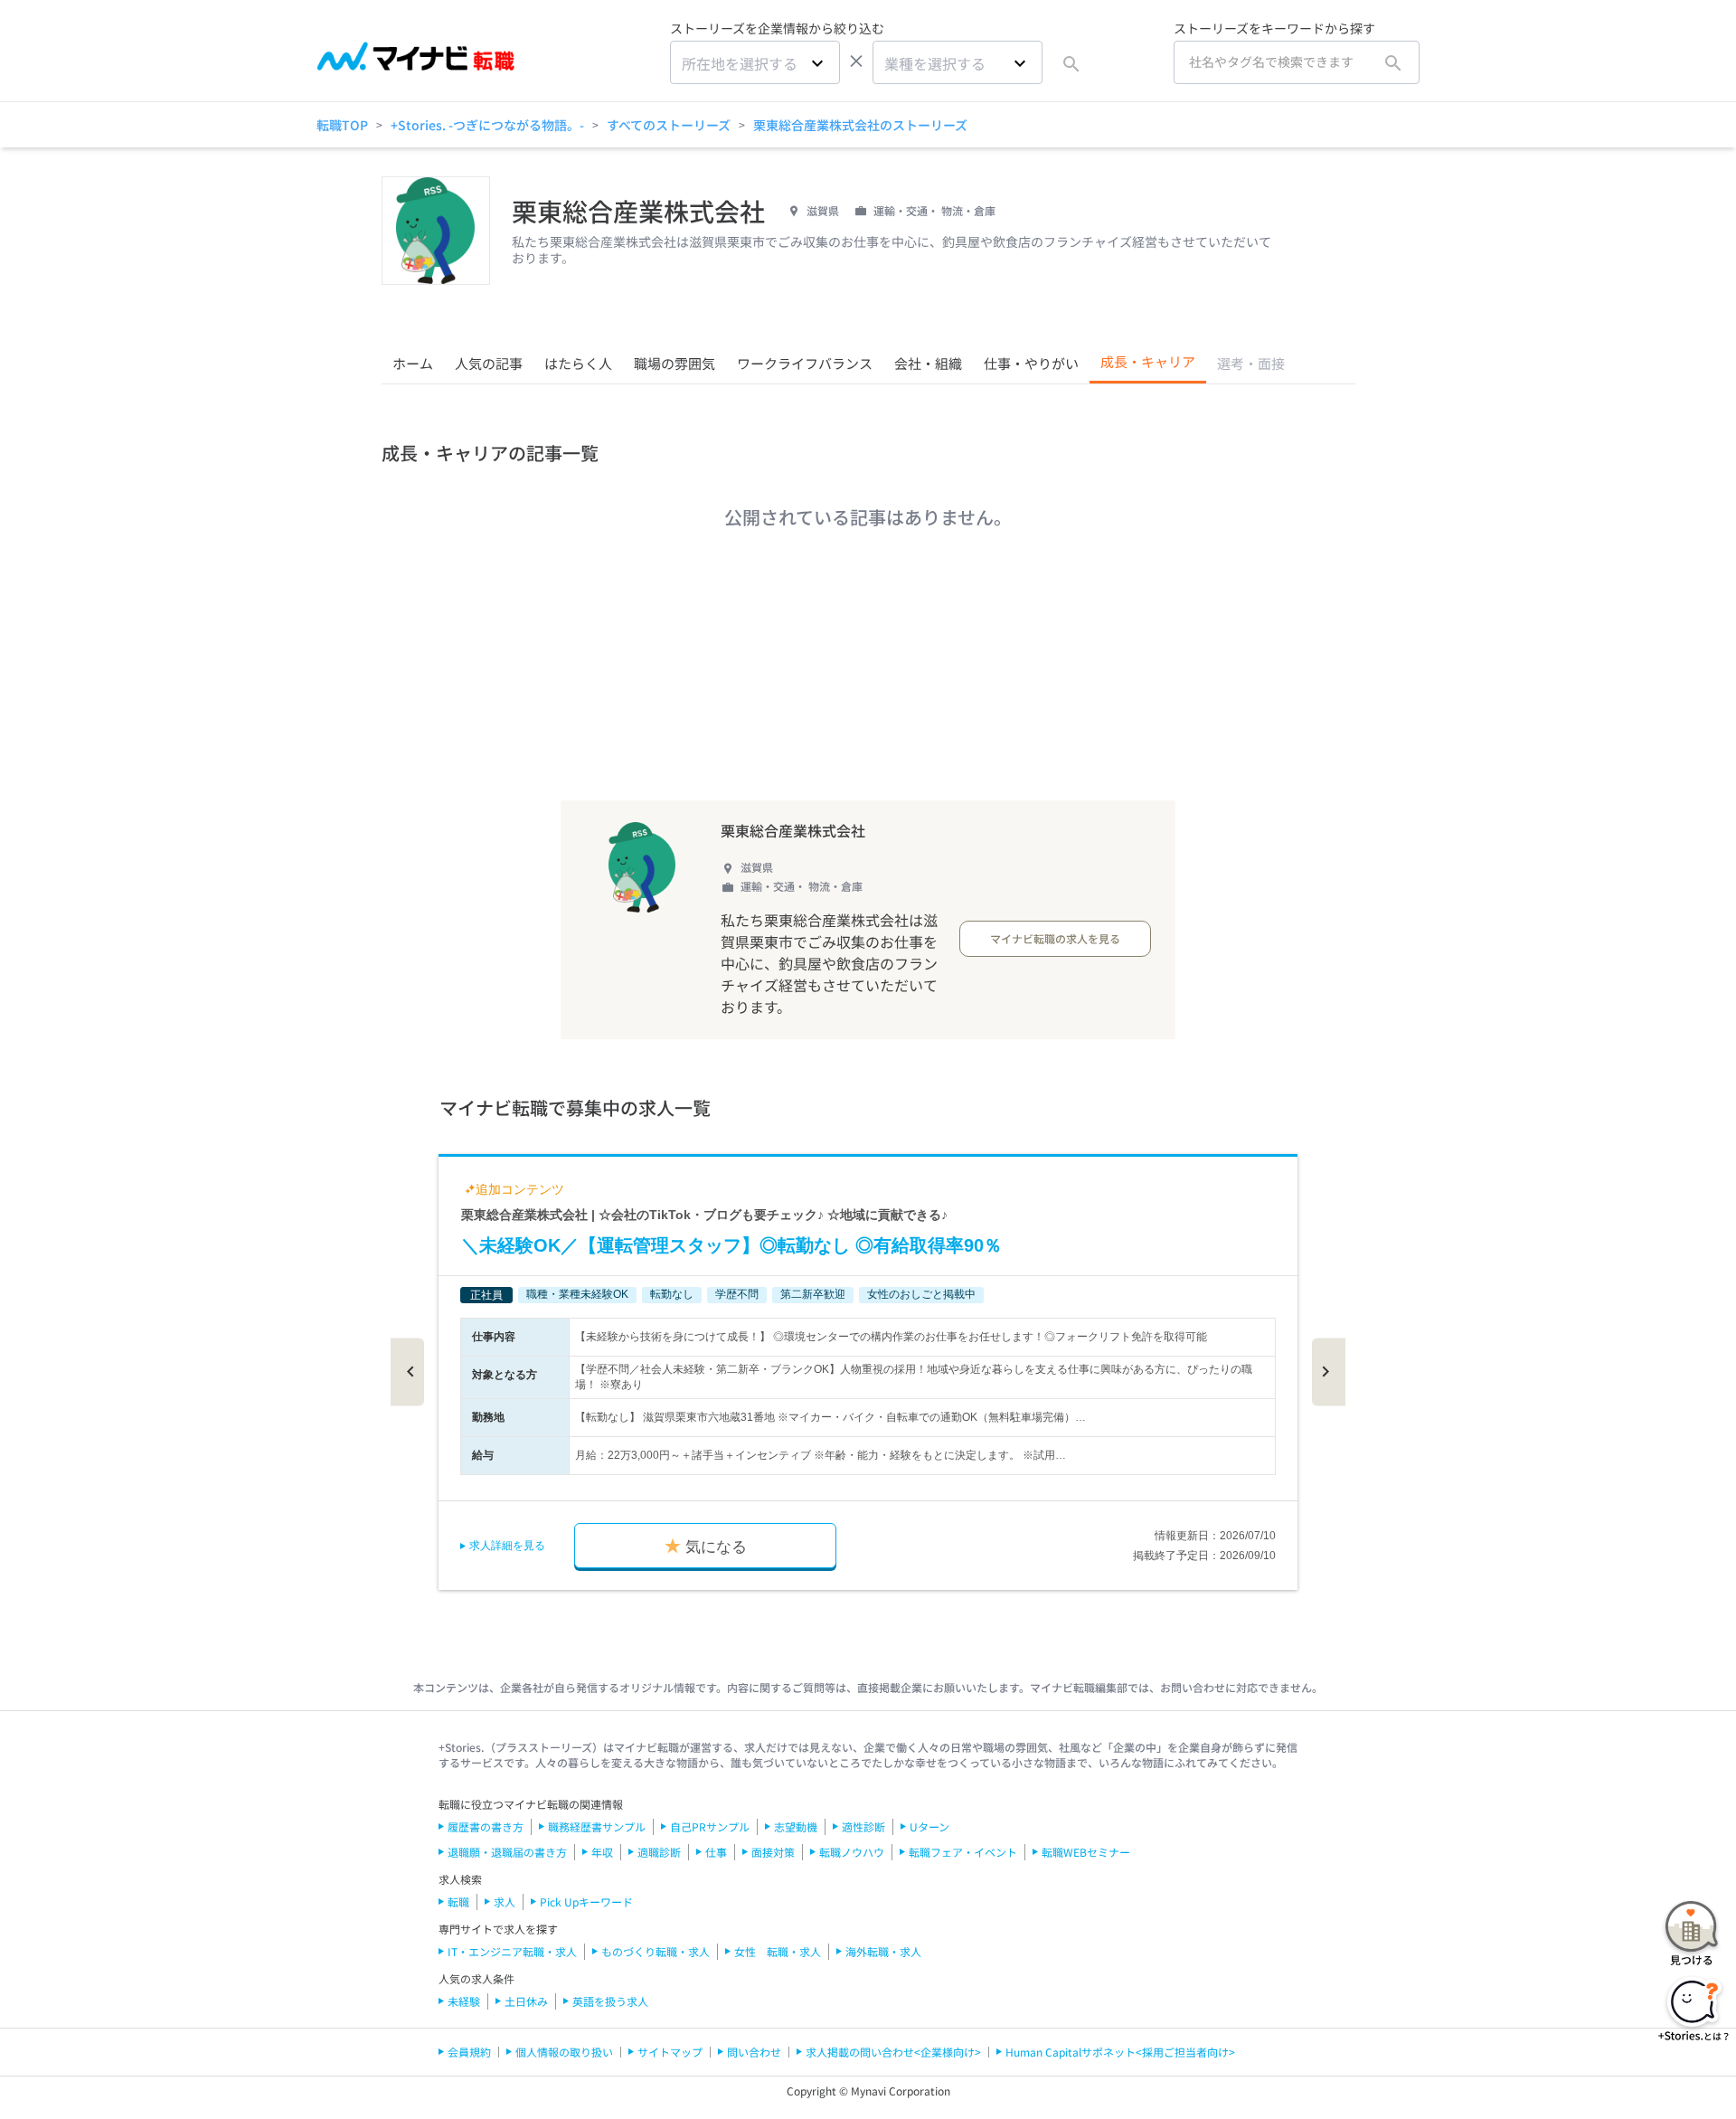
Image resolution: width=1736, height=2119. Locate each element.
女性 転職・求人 (778, 1951)
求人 (505, 1901)
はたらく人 (578, 363)
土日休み (526, 2001)
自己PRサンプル (710, 1826)
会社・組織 (928, 363)
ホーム (413, 363)
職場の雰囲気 (675, 363)
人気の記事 (489, 363)
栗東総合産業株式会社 (793, 830)
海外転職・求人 (883, 1951)
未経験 (464, 2001)
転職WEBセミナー (1086, 1852)
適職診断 (659, 1852)
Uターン (929, 1826)
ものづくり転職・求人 (656, 1951)
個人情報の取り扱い (564, 2052)
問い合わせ (754, 2052)
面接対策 (773, 1852)
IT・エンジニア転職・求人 (512, 1951)
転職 (458, 1901)
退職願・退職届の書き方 (507, 1852)
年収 (602, 1852)
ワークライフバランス (805, 363)
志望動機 (796, 1826)
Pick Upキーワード (586, 1901)
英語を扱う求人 (610, 2001)
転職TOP (342, 125)
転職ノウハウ (852, 1852)
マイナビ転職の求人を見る (1055, 938)
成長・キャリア (1148, 361)
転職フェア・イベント (963, 1852)
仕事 (716, 1852)
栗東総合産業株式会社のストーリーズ (860, 125)
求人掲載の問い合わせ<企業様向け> (893, 2052)
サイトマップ (670, 2052)
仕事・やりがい (1031, 363)
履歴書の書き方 (486, 1826)
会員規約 (469, 2052)
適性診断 (863, 1826)
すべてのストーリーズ (669, 125)
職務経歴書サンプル (597, 1826)
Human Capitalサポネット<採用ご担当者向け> (1120, 2052)
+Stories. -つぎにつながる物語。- (487, 125)
